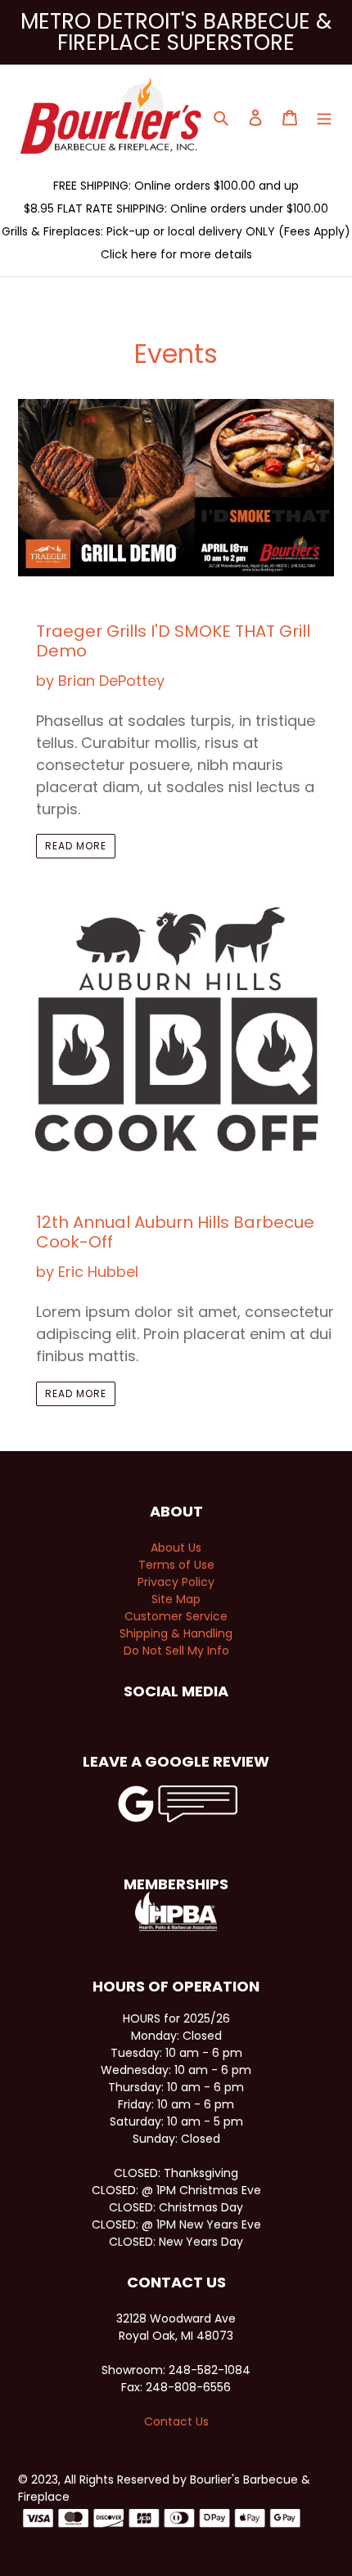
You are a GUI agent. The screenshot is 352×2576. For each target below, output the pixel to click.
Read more (76, 846)
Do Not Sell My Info (176, 1651)
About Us (176, 1548)
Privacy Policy (176, 1582)
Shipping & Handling (176, 1633)
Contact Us (176, 2421)
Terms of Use (176, 1565)
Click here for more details (176, 254)
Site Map (176, 1599)
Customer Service (176, 1616)
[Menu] (324, 116)
